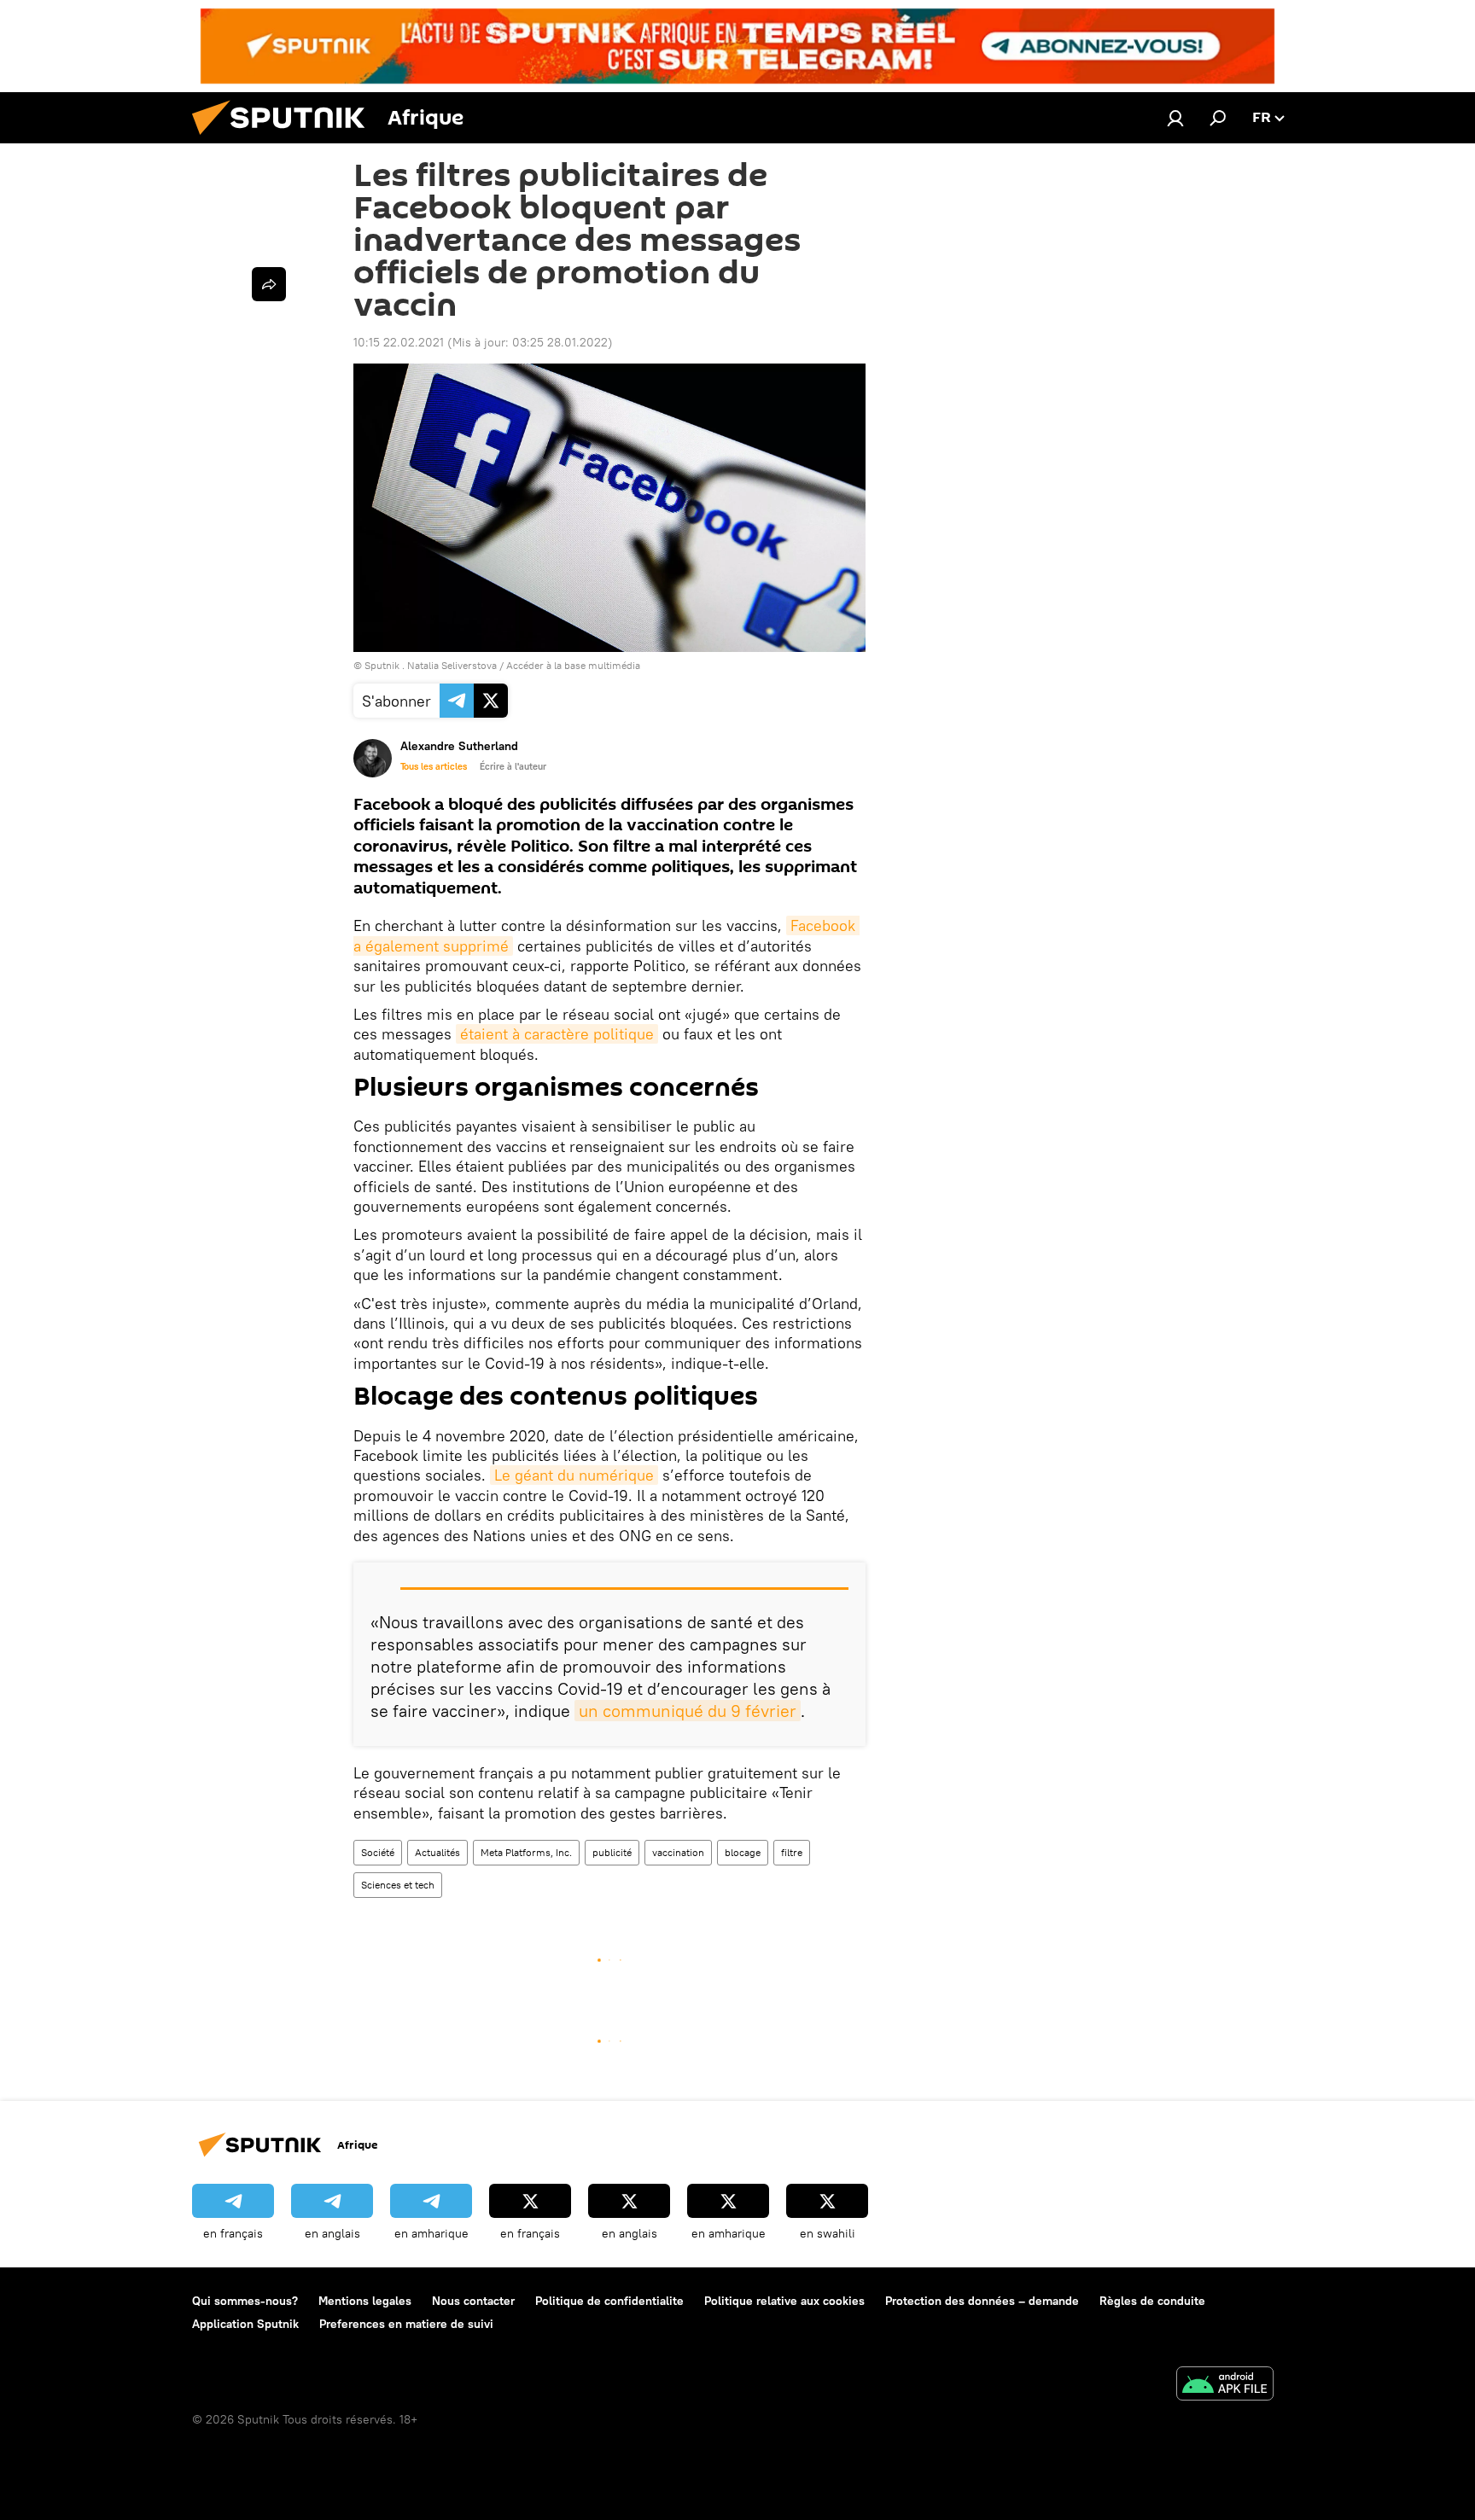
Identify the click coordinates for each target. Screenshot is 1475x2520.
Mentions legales (365, 2301)
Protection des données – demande (982, 2301)
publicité (612, 1852)
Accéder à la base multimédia (573, 665)
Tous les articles (434, 766)
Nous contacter (473, 2301)
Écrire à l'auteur (513, 766)
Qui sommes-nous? (245, 2301)
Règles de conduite (1152, 2301)
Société (378, 1852)
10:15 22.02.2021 (399, 342)
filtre (792, 1852)
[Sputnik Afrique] (285, 139)
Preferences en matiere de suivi (406, 2324)
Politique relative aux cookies (784, 2301)
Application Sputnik (245, 2324)
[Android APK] (1225, 2386)
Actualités (437, 1852)
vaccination (678, 1852)
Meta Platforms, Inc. (526, 1852)
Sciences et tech (398, 1885)
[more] (269, 284)
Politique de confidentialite (609, 2301)
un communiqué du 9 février (688, 1711)
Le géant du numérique (574, 1475)
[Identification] (1175, 118)
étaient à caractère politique (557, 1034)
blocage (743, 1852)
